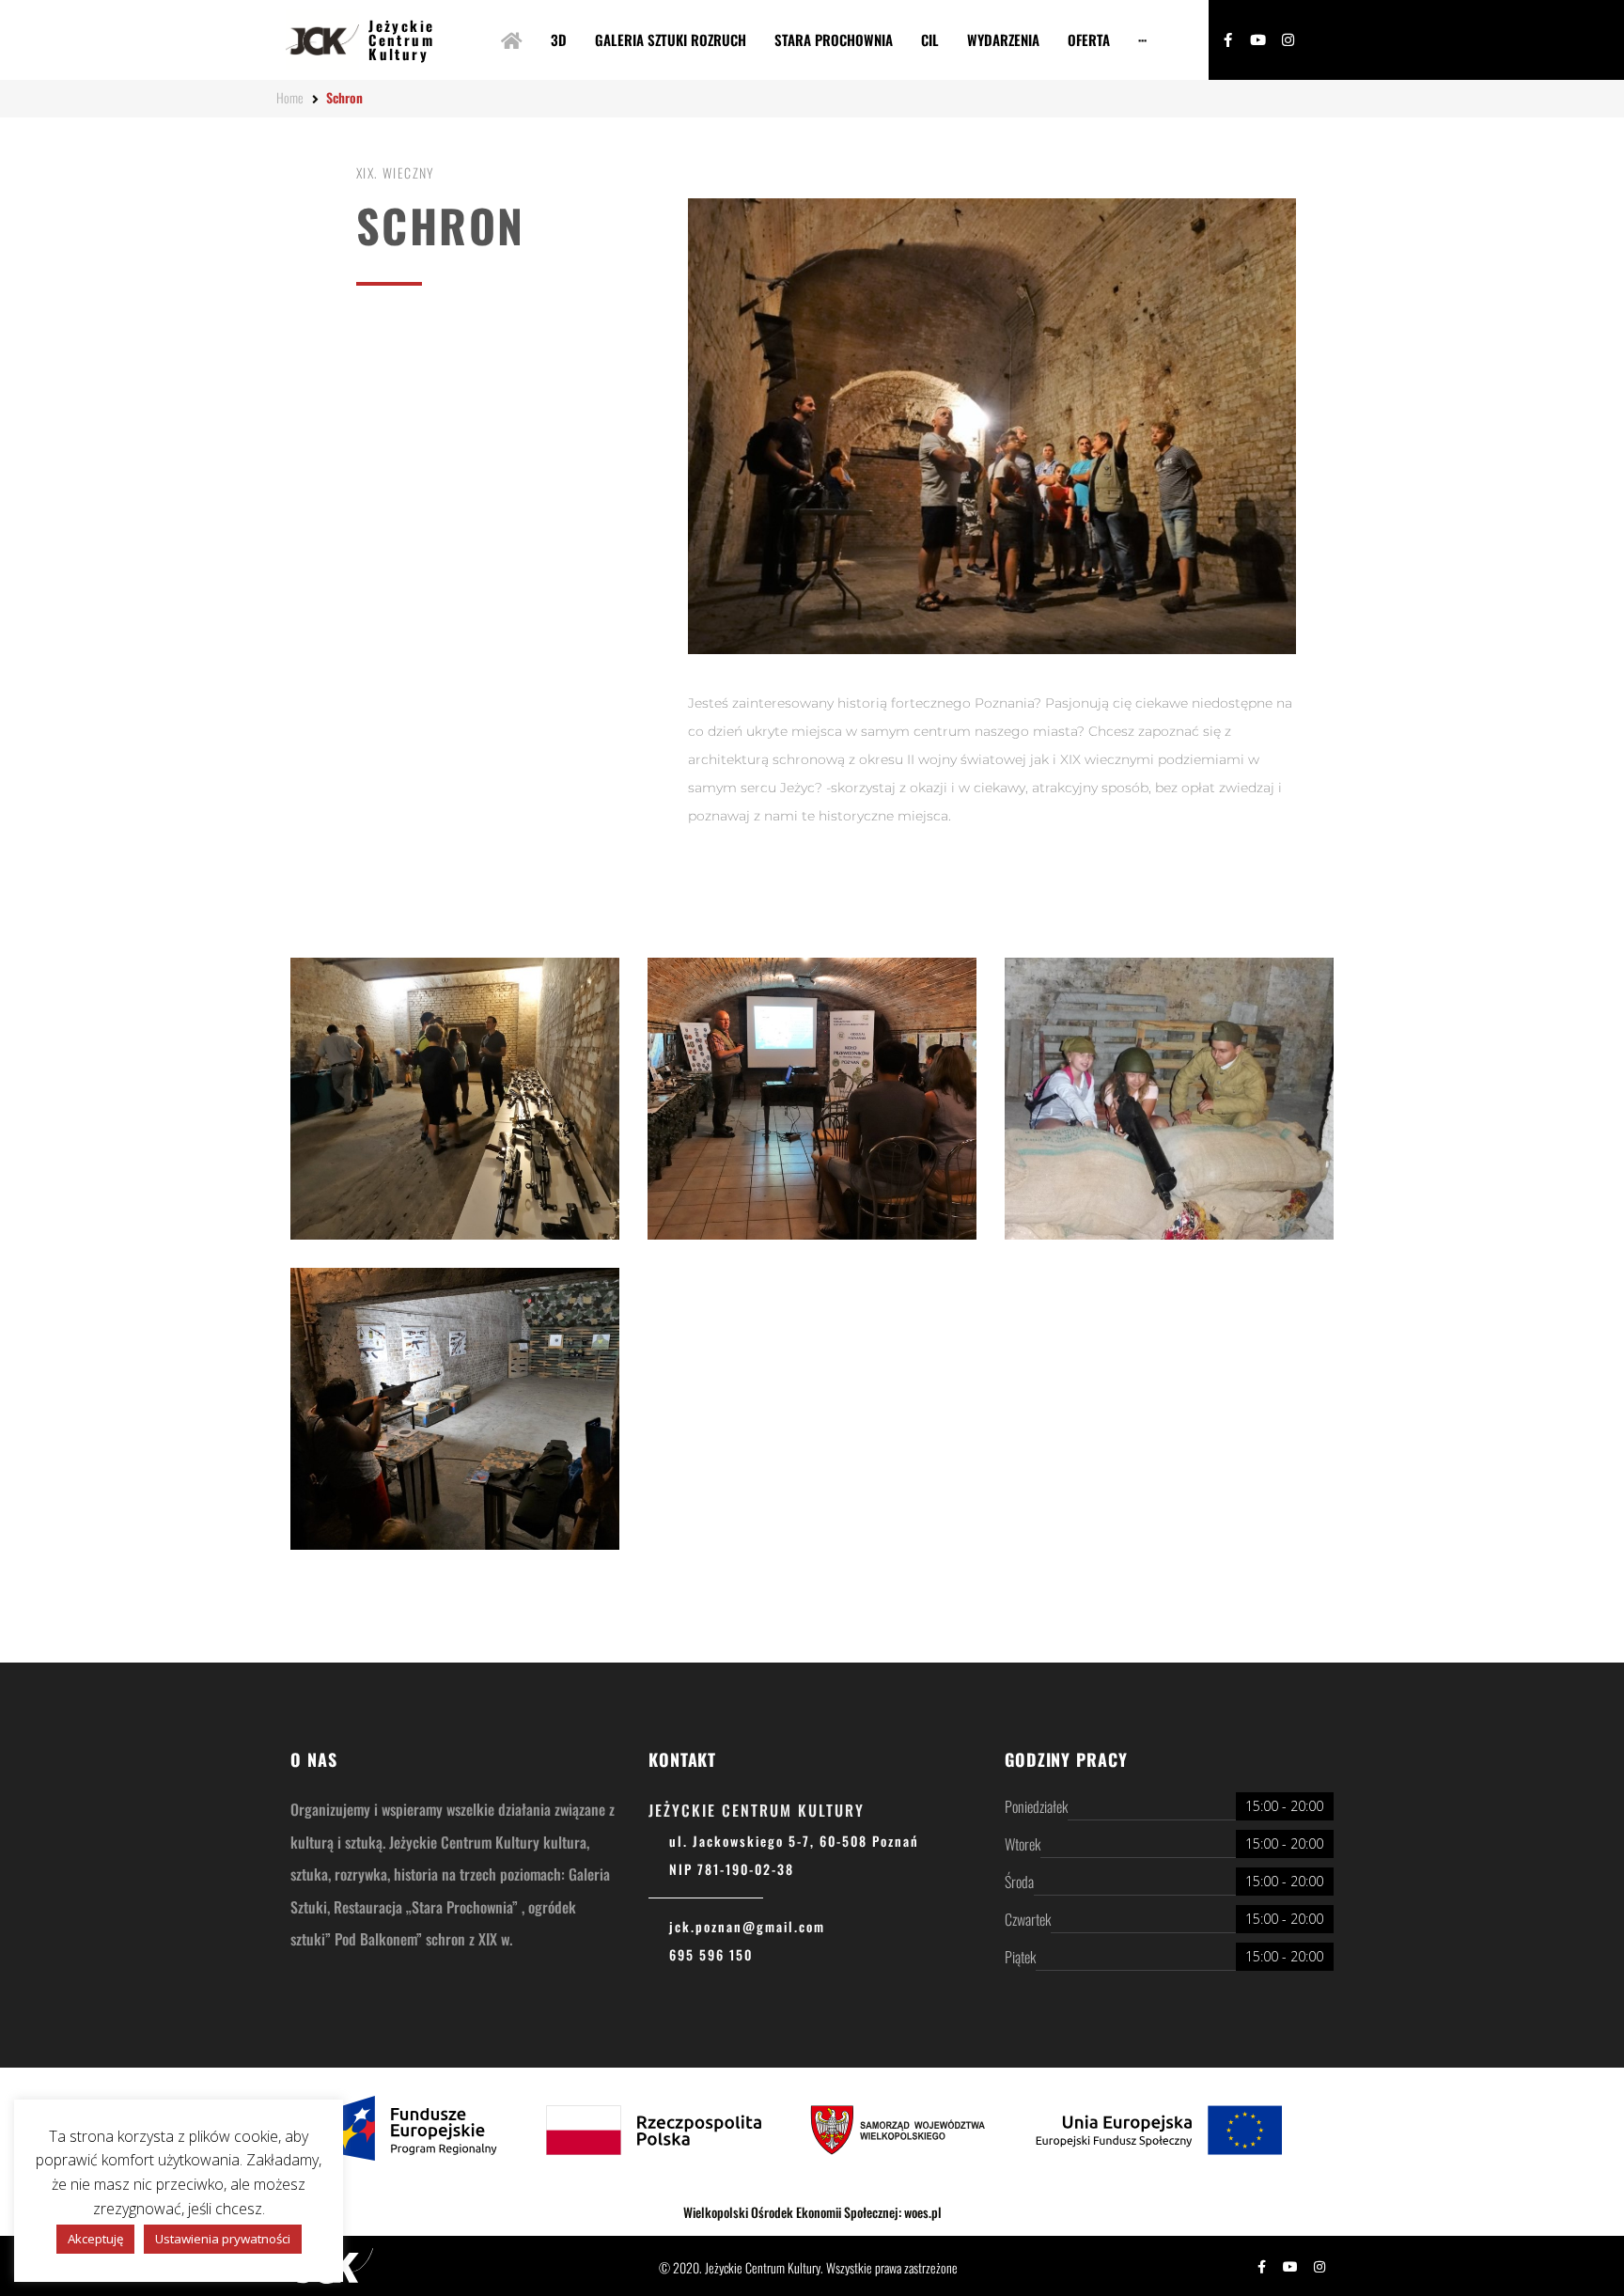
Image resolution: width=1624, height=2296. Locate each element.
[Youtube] (1258, 40)
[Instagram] (1288, 40)
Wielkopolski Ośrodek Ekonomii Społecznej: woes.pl (812, 2212)
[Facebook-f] (1228, 40)
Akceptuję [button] (95, 2239)
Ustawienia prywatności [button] (223, 2239)
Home (290, 97)
